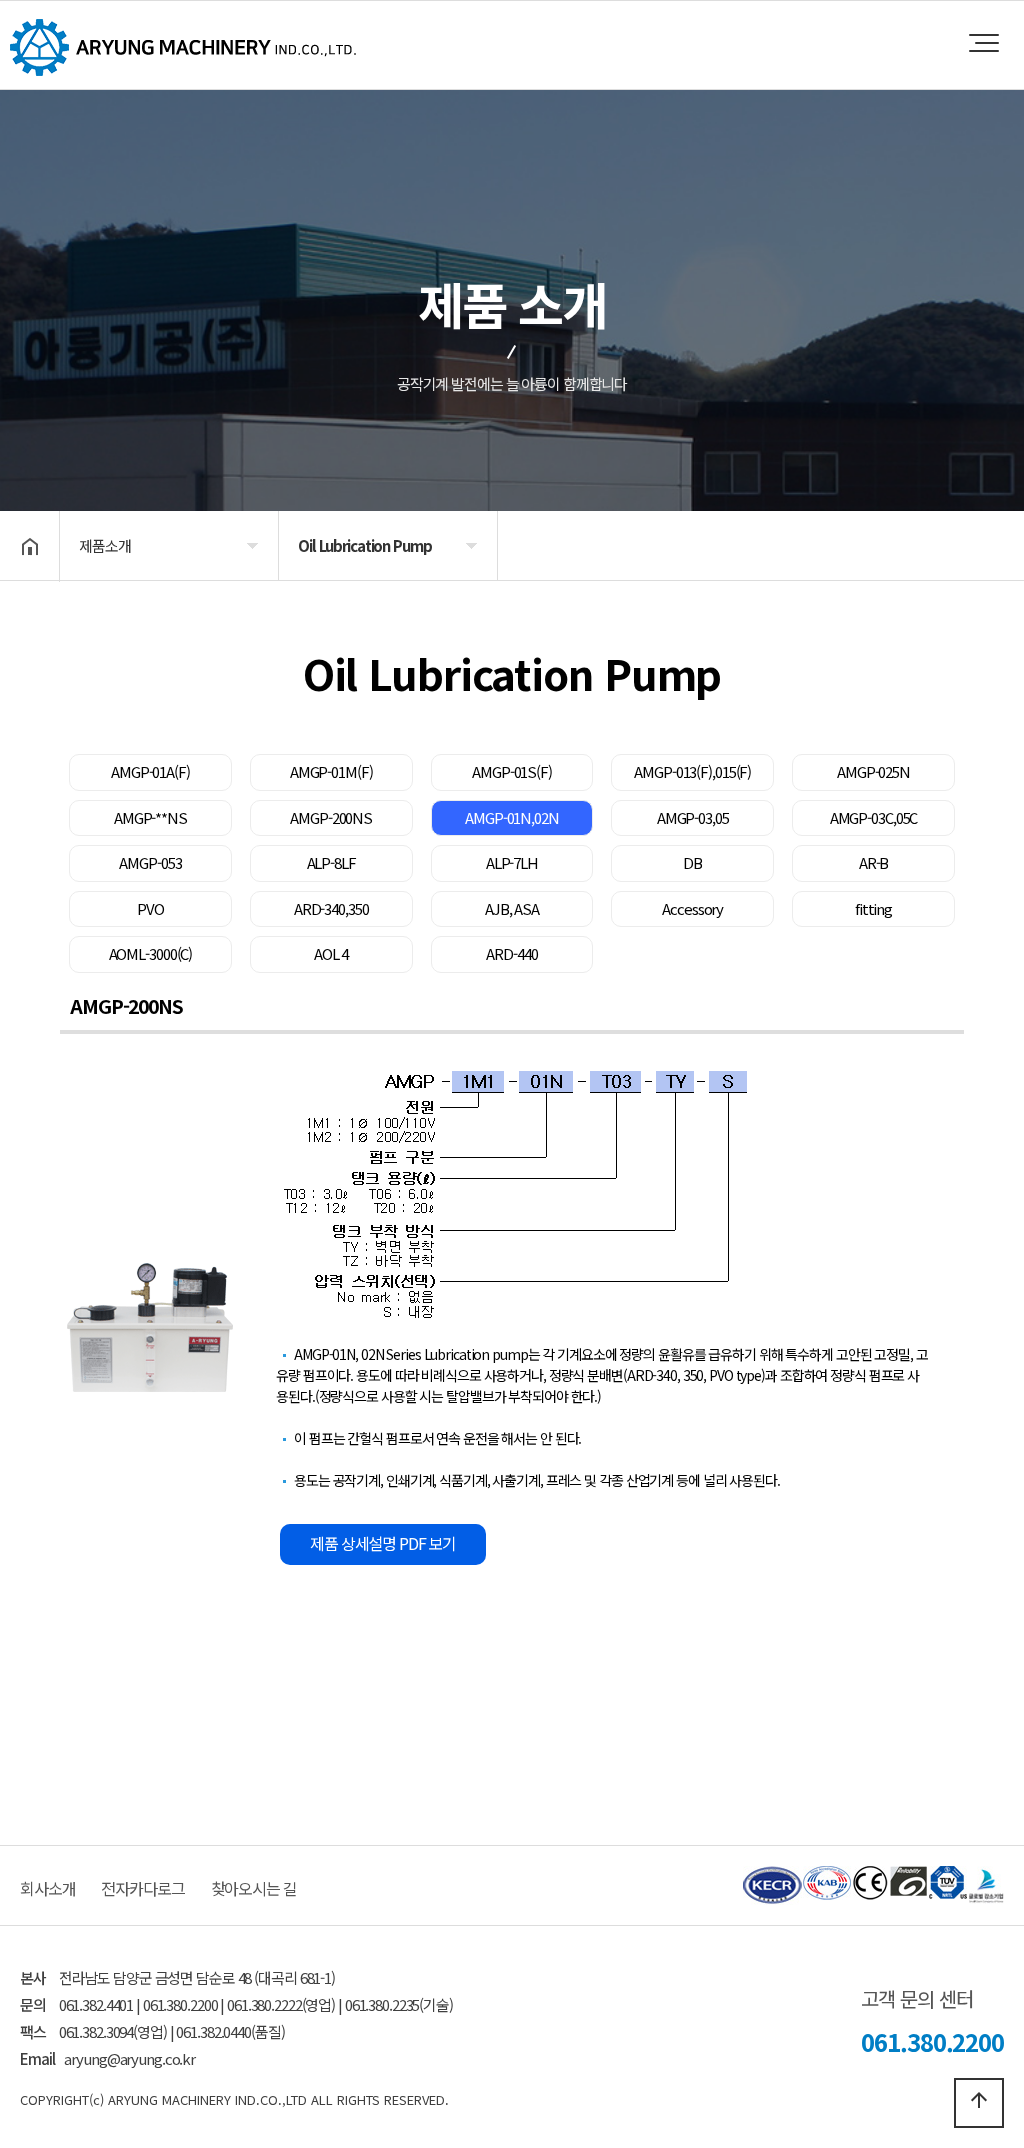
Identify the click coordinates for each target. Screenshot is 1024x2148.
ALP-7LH (512, 862)
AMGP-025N (873, 771)
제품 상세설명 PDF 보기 (383, 1543)
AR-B (874, 862)
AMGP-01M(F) (331, 771)
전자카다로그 (142, 1888)
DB (692, 862)
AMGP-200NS (331, 817)
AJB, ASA (512, 908)
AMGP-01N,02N (512, 817)
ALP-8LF (331, 862)
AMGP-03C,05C (874, 817)
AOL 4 (331, 953)
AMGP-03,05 (693, 817)
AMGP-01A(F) (150, 771)
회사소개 (48, 1888)
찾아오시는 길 (254, 1888)
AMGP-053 (150, 862)
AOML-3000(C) (151, 953)
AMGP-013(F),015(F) (692, 771)
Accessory (692, 908)
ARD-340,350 (331, 908)
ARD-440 (511, 953)
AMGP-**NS (150, 817)
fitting (873, 908)
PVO (150, 908)
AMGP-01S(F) (512, 771)
